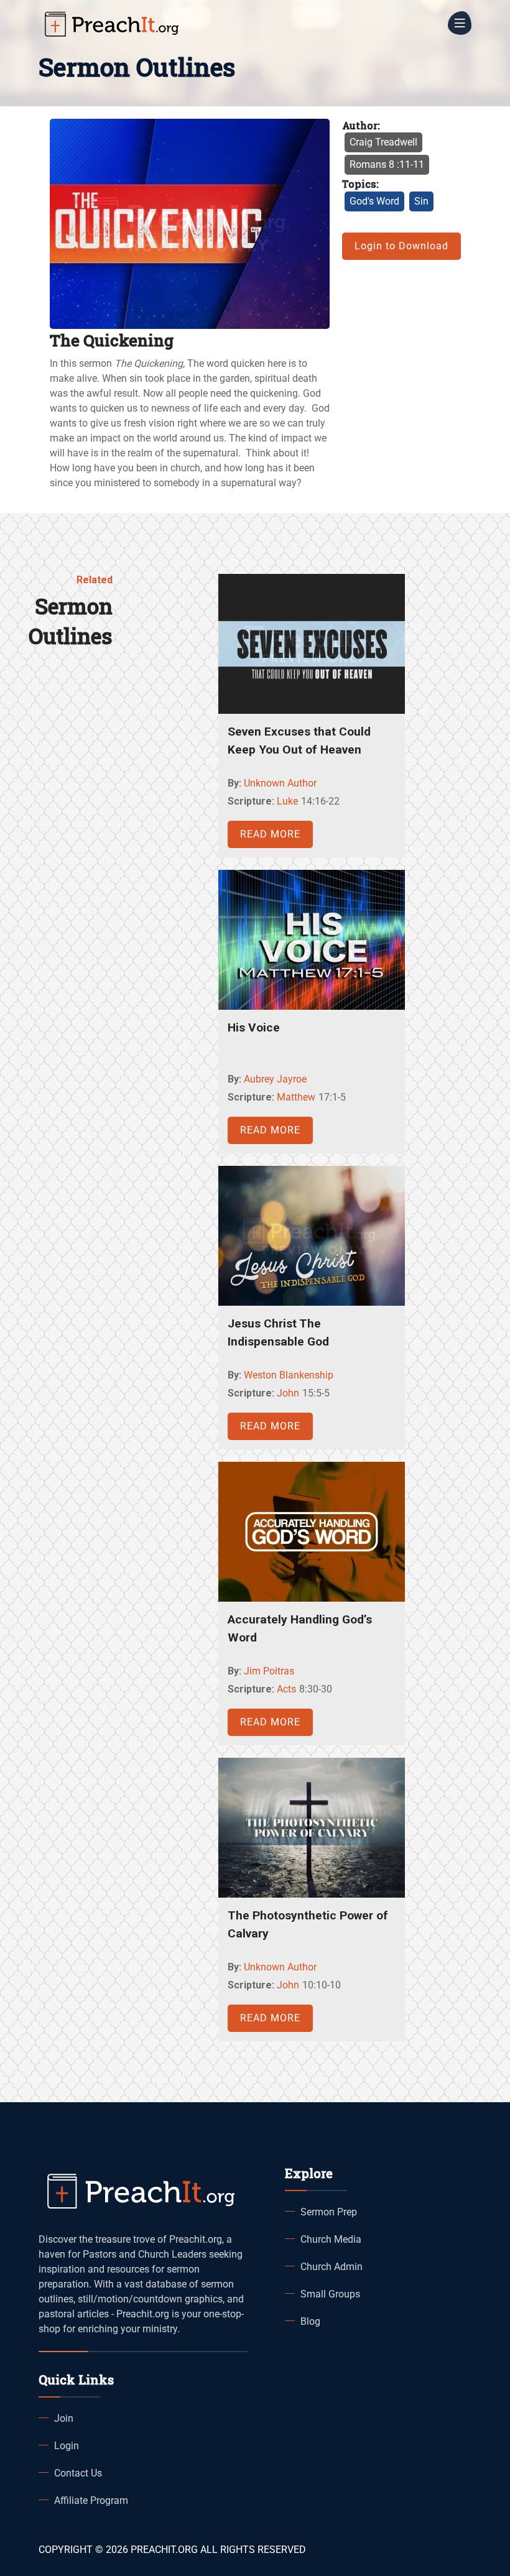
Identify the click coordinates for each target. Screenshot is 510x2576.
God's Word (374, 201)
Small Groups (330, 2294)
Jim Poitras (269, 1671)
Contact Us (78, 2473)
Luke (287, 801)
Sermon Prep (329, 2212)
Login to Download (401, 246)
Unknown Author (280, 783)
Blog (310, 2321)
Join (64, 2418)
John (288, 1393)
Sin (421, 201)
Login (67, 2446)
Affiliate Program (91, 2500)
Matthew (296, 1097)
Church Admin (331, 2267)
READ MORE (270, 834)
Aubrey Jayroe (275, 1079)
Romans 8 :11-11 (387, 164)
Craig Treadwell (383, 142)
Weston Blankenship (289, 1375)
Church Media (331, 2239)
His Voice (254, 1027)
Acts (286, 1689)
